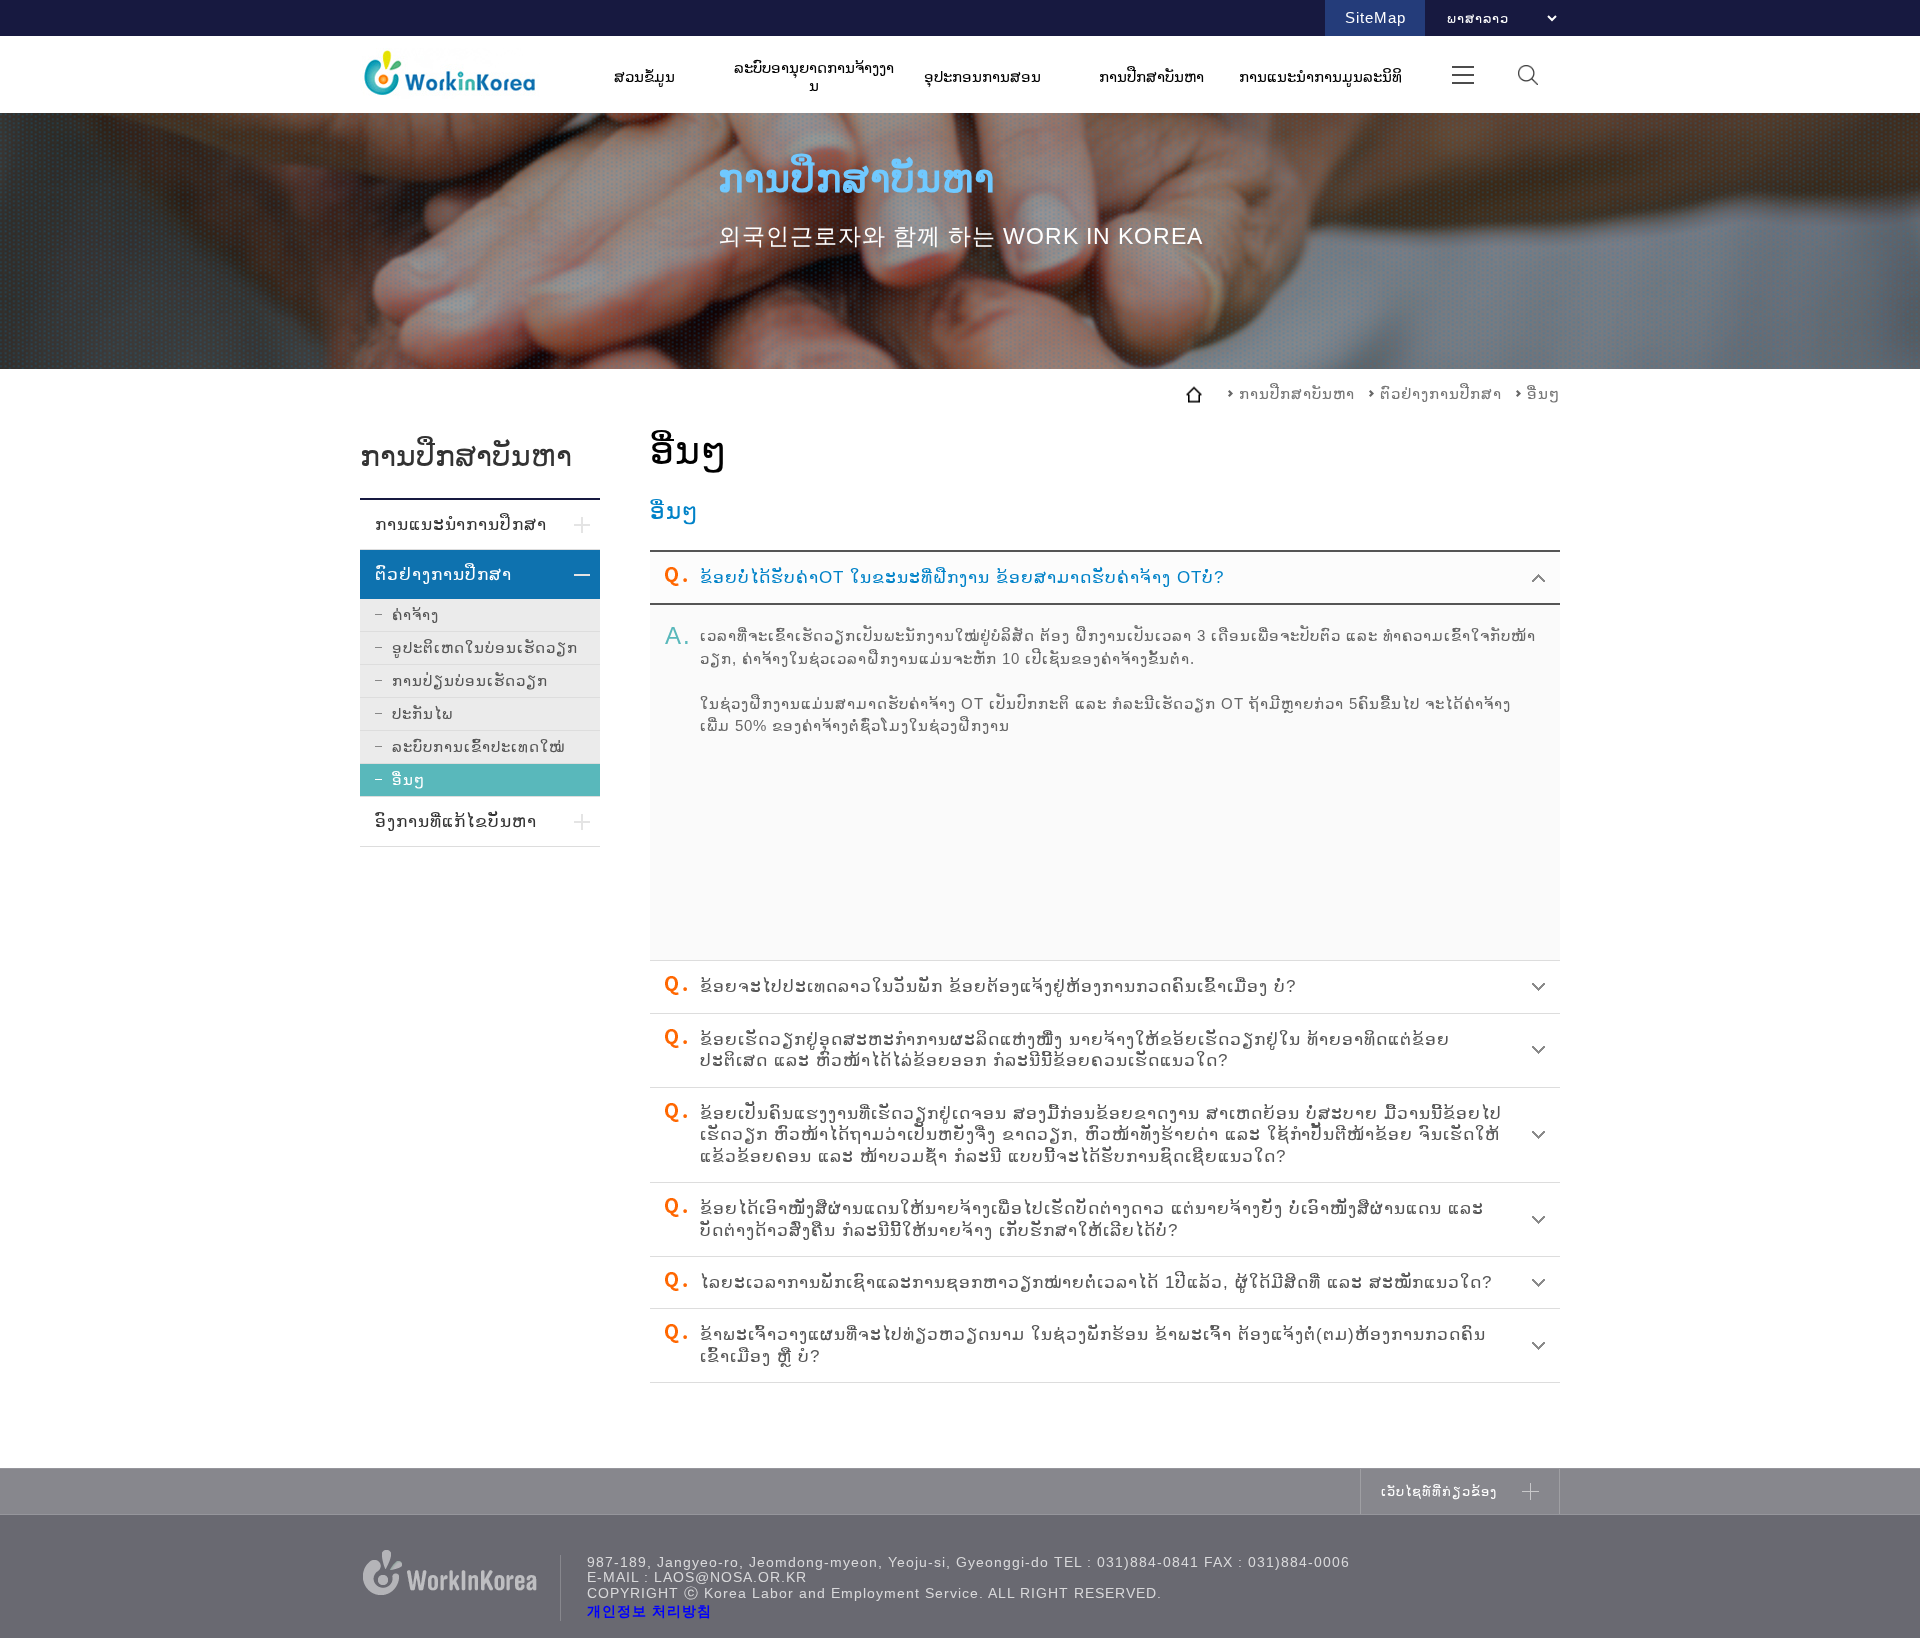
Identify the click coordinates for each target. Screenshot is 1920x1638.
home (1194, 394)
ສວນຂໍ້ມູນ (644, 75)
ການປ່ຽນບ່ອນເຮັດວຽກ (470, 680)
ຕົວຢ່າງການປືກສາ (443, 574)
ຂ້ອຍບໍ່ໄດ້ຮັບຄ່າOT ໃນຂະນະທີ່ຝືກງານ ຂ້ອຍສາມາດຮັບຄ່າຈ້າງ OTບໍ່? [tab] (962, 577)
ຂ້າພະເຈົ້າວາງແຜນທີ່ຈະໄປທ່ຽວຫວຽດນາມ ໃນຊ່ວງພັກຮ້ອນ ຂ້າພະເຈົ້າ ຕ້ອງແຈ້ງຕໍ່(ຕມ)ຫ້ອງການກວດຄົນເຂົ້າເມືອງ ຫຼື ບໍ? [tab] (1093, 1344)
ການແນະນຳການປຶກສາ (461, 524)
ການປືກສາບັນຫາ (1151, 75)
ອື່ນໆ (408, 779)
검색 (1527, 74)
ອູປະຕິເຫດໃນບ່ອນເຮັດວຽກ (485, 647)
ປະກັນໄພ (422, 713)
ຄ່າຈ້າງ (415, 614)
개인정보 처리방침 (649, 1611)
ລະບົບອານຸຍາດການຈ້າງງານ (814, 76)
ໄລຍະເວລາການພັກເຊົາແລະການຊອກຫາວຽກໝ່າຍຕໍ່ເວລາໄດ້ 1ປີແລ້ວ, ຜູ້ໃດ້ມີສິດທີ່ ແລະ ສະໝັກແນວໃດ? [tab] (1096, 1282)
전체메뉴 (1462, 74)
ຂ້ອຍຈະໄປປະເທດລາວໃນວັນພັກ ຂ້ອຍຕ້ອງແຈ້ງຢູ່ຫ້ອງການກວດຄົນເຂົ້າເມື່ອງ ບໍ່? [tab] (998, 986)
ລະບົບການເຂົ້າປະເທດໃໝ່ (478, 746)
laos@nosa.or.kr (730, 1577)
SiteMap (1375, 17)
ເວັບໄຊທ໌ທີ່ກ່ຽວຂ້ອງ (1439, 1491)
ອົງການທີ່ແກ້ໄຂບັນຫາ (456, 821)
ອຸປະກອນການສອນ (982, 75)
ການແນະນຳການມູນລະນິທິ (1320, 75)
